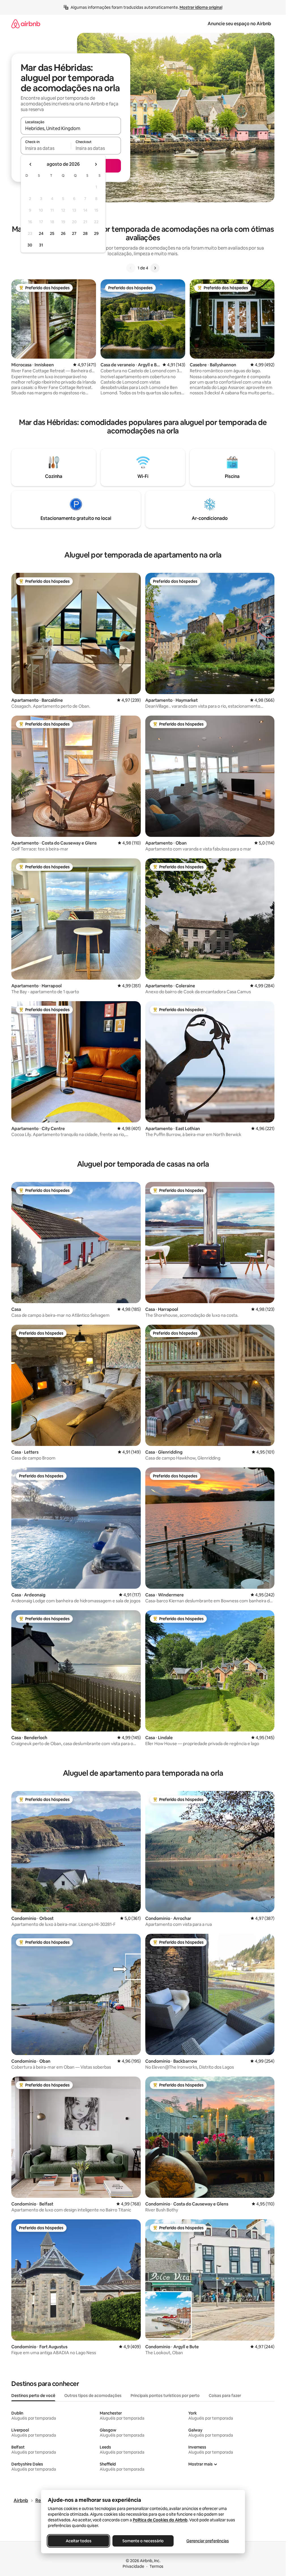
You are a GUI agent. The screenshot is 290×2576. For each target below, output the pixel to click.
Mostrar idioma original (201, 7)
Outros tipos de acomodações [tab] (93, 2396)
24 (41, 233)
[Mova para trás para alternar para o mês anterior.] (31, 164)
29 (96, 233)
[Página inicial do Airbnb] (26, 24)
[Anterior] (131, 268)
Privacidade (133, 2566)
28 (85, 233)
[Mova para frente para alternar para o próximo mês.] (96, 164)
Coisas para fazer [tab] (225, 2396)
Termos (156, 2566)
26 (63, 233)
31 (41, 245)
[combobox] (71, 128)
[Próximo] (155, 268)
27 (74, 233)
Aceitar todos (78, 2541)
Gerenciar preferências (208, 2541)
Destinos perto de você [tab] (33, 2396)
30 (30, 245)
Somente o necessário (143, 2541)
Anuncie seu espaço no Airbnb (239, 24)
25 (52, 233)
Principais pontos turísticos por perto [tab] (165, 2396)
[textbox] (46, 148)
